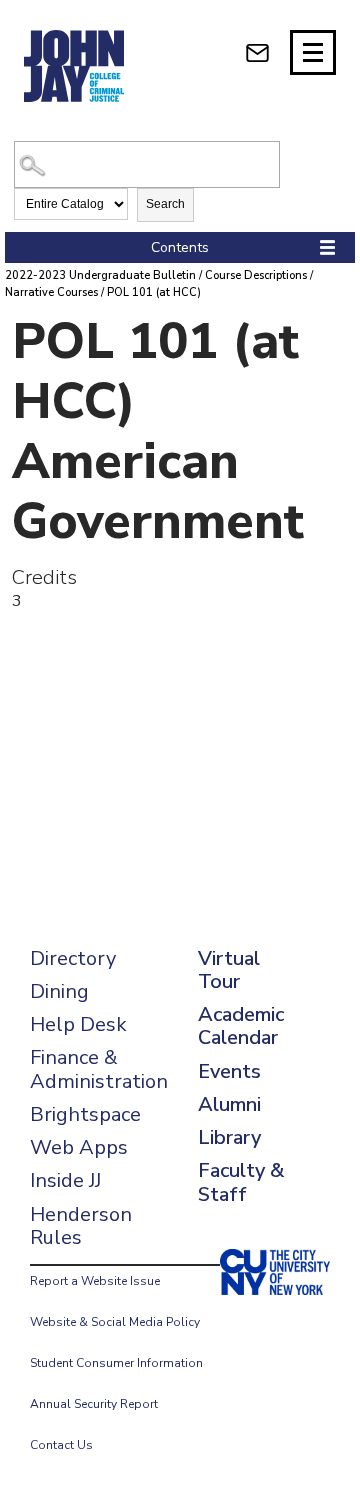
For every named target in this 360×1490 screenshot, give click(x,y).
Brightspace (85, 1114)
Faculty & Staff (241, 1182)
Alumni (229, 1104)
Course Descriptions (256, 275)
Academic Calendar (241, 1026)
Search (165, 204)
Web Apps (79, 1147)
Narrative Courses (51, 292)
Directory (73, 958)
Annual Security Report (94, 1404)
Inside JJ (65, 1180)
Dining (59, 991)
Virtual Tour (229, 970)
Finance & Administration (99, 1069)
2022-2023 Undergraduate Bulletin (100, 275)
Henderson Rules (81, 1226)
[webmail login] (257, 52)
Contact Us (61, 1445)
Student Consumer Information (116, 1363)
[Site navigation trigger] (313, 52)
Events (229, 1071)
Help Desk (78, 1024)
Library (229, 1137)
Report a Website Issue (95, 1281)
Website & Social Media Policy (115, 1322)
